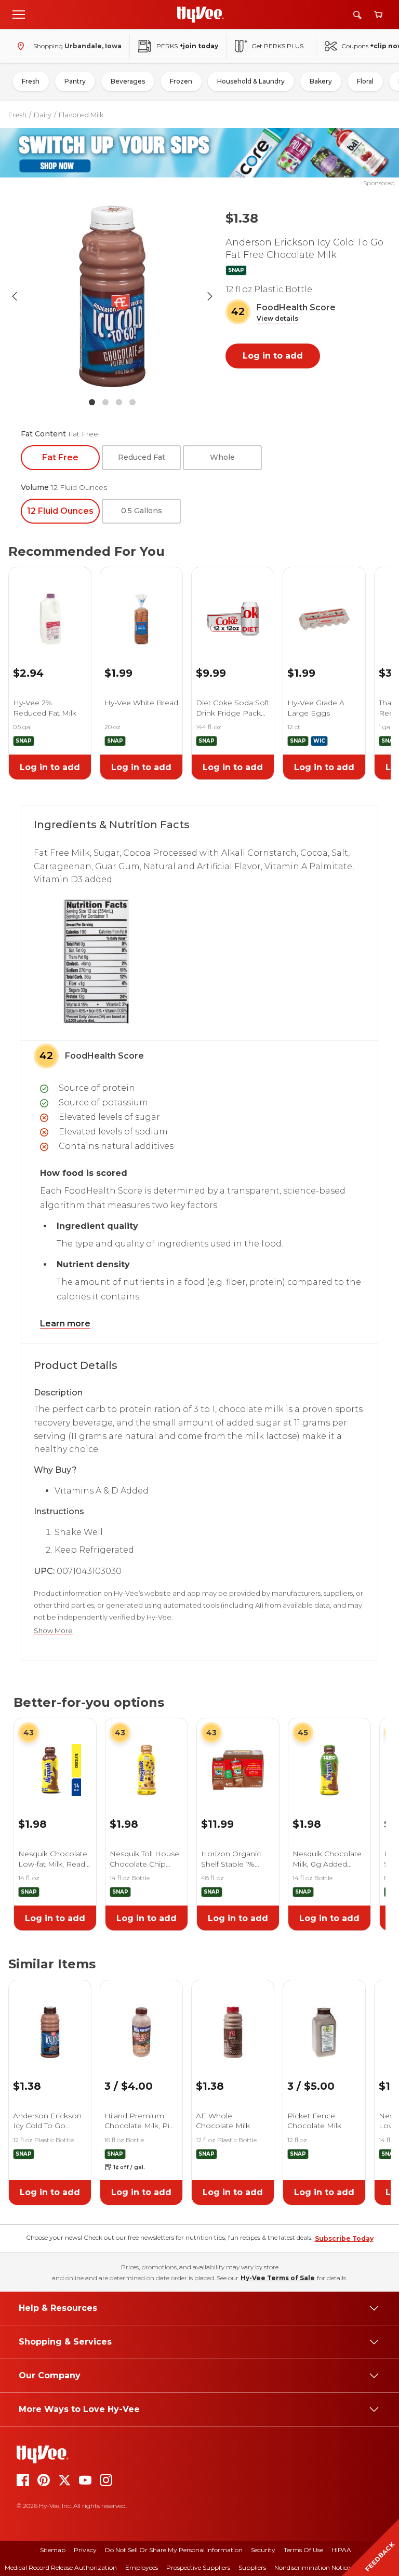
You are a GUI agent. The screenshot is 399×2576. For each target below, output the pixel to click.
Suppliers (252, 2567)
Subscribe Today (344, 2238)
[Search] (357, 15)
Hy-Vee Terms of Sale (278, 2278)
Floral (365, 81)
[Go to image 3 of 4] (119, 402)
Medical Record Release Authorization (61, 2567)
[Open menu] (19, 14)
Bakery (321, 81)
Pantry (75, 81)
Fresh (31, 81)
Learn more (65, 1324)
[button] (277, 319)
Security (263, 2550)
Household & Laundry (251, 81)
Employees (142, 2567)
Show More (53, 1631)
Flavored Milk (81, 115)
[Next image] (210, 296)
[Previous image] (15, 296)
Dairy (43, 115)
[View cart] (378, 15)
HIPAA (341, 2550)
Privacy (85, 2550)
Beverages (128, 81)
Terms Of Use (303, 2550)
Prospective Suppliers (198, 2567)
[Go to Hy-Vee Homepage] (201, 15)
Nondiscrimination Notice (312, 2567)
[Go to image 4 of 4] (132, 402)
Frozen (181, 81)
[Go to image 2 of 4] (105, 402)
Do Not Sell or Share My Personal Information (174, 2550)
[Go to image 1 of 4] (92, 402)
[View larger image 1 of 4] (112, 296)
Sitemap (53, 2550)
